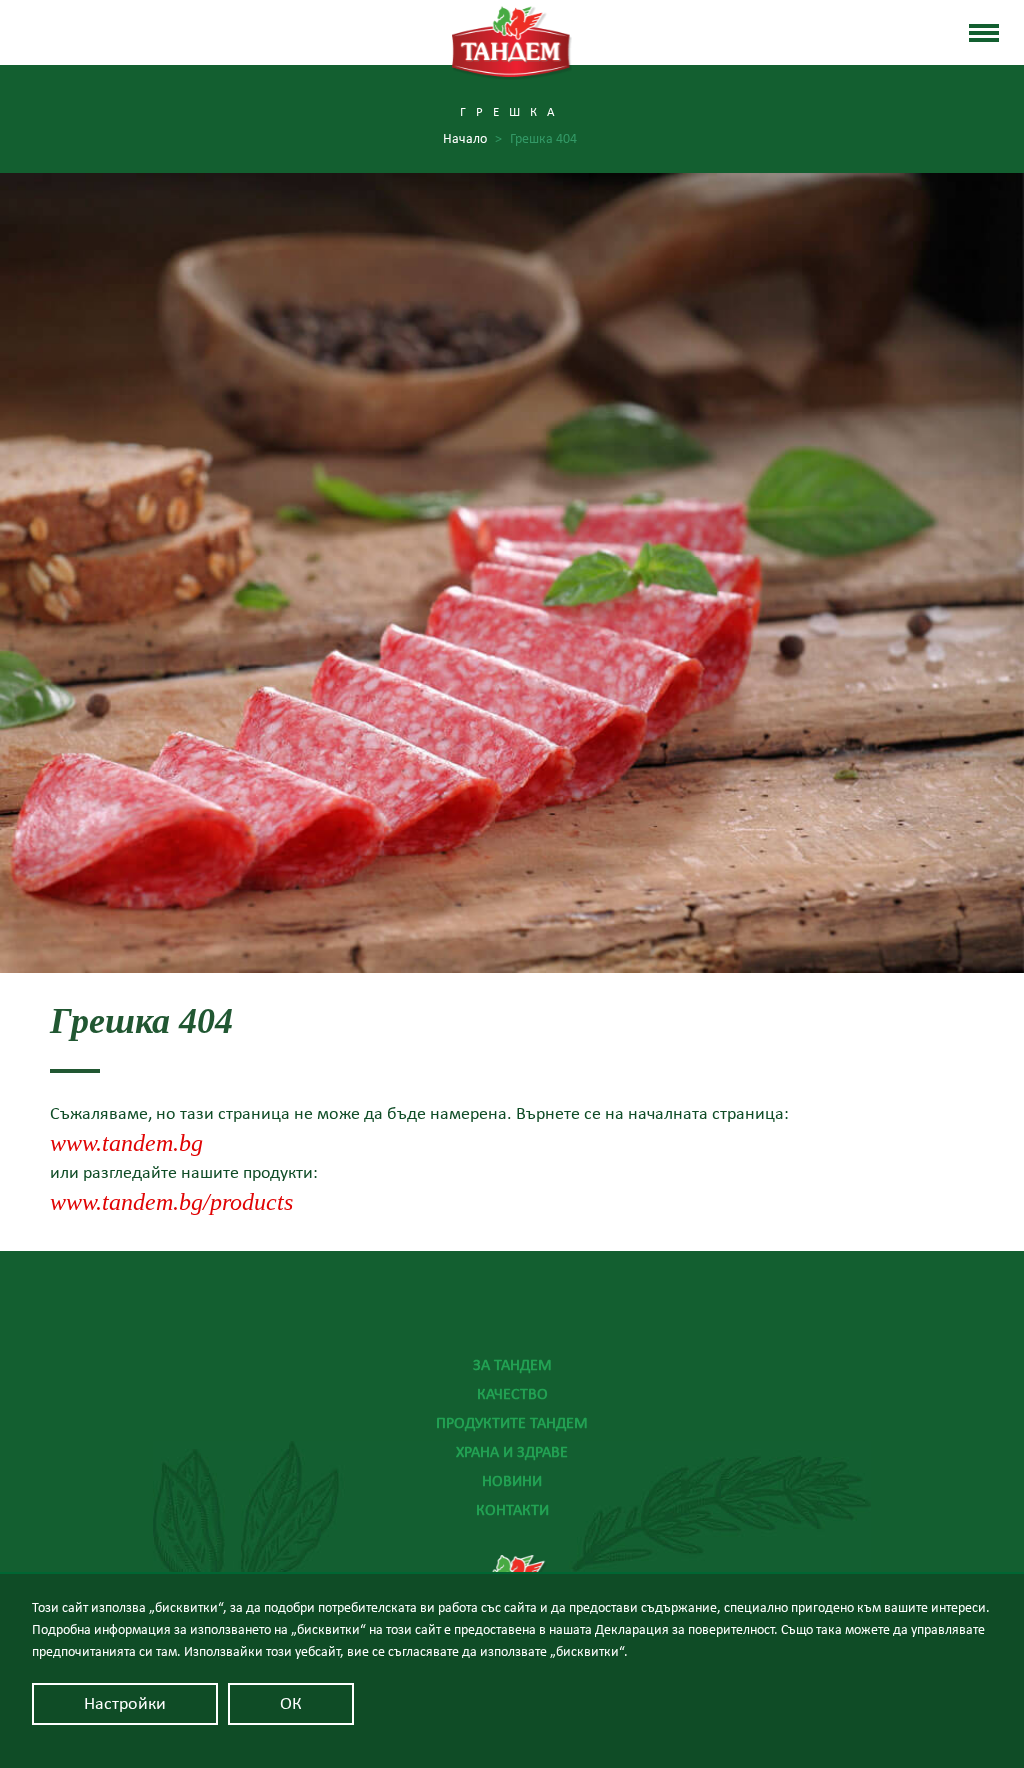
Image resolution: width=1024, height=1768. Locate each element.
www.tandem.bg (126, 1143)
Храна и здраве (512, 1452)
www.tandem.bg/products (171, 1202)
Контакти (512, 1510)
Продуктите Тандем (512, 1423)
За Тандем (512, 1365)
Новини (512, 1481)
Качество (512, 1394)
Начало (472, 139)
